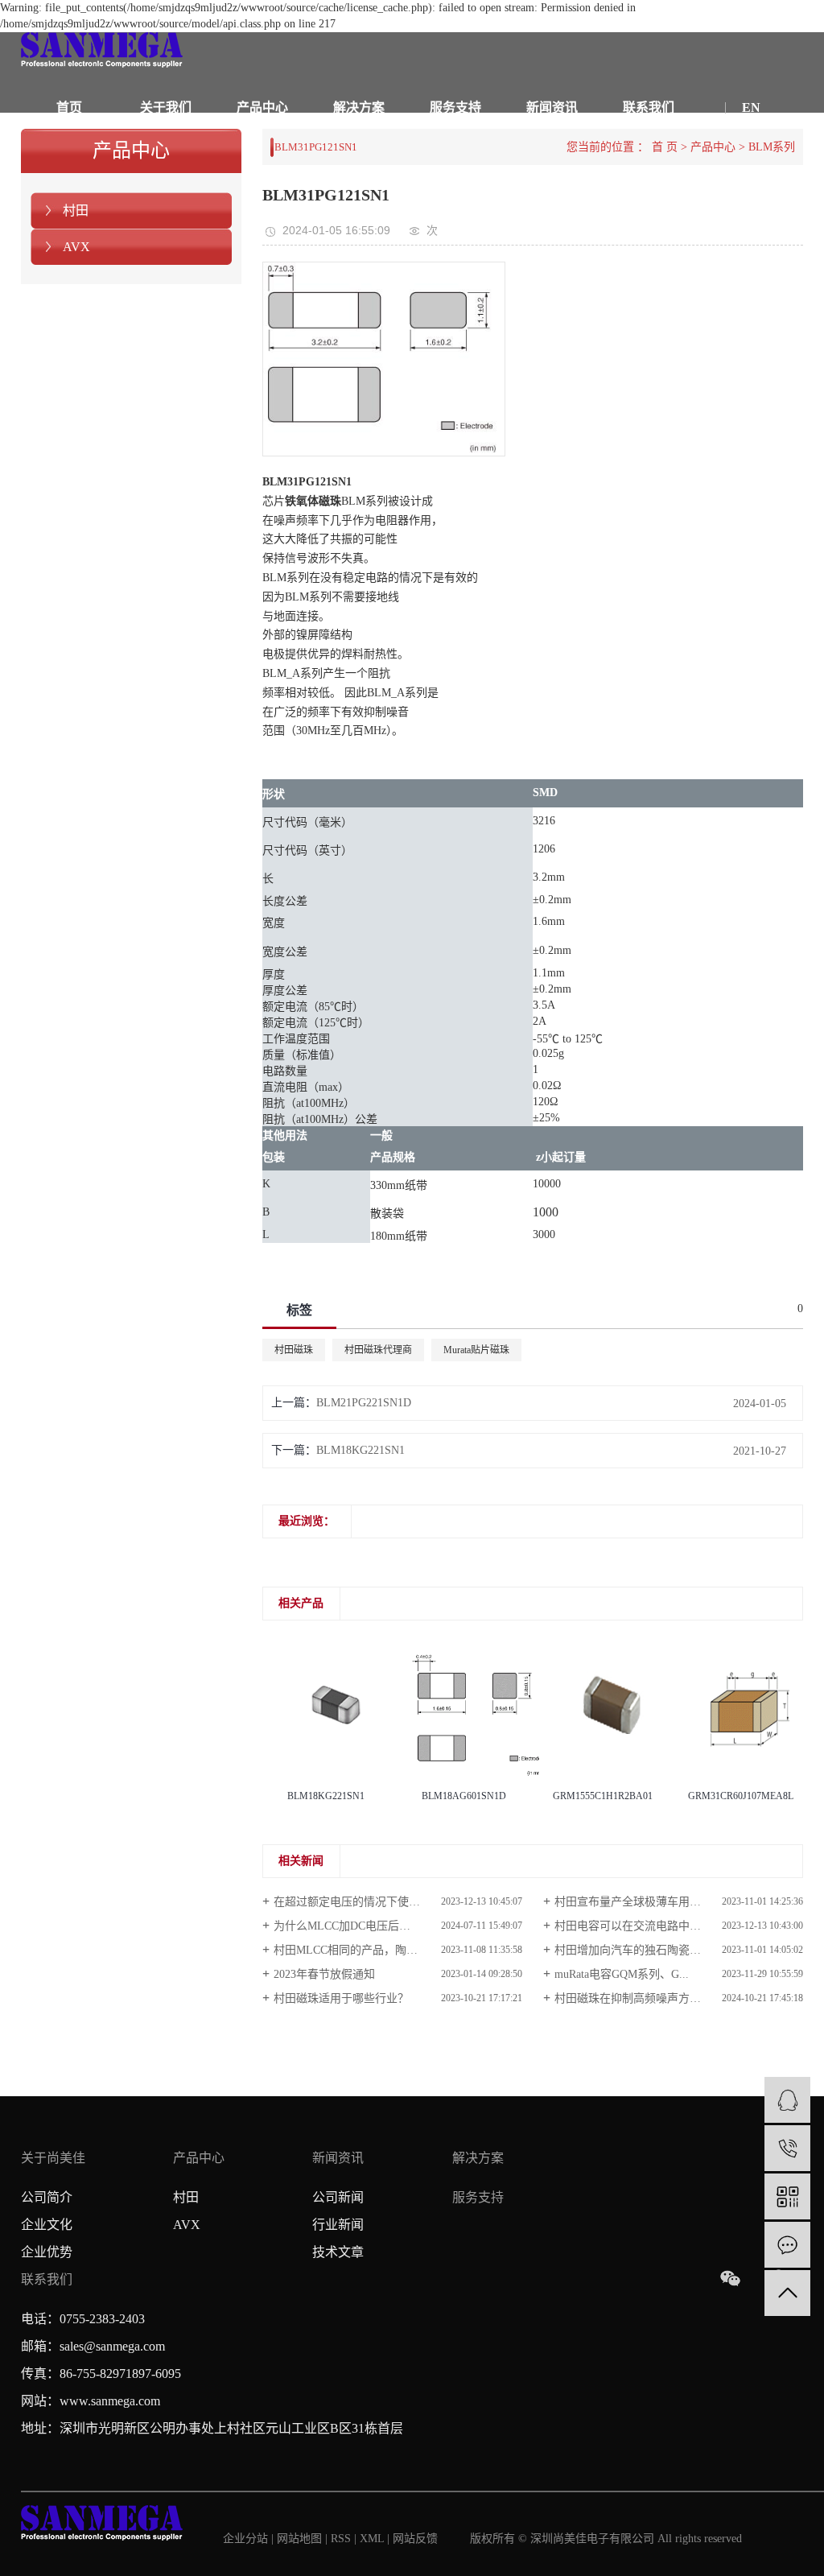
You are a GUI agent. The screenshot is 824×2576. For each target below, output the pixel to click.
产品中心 (262, 107)
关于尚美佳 (53, 2158)
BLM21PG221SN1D (364, 1403)
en (751, 107)
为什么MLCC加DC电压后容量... (352, 1926)
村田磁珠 (294, 1350)
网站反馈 (415, 2539)
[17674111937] (787, 2148)
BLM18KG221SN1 (360, 1450)
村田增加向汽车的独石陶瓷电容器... (644, 1950)
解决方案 (359, 107)
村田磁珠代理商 (378, 1350)
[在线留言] (787, 2245)
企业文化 (47, 2225)
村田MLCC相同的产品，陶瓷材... (356, 1950)
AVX (76, 247)
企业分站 (245, 2539)
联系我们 (649, 107)
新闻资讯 (552, 107)
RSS (341, 2539)
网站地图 (301, 2539)
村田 (76, 211)
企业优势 (47, 2252)
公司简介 (47, 2197)
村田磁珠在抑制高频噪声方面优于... (644, 1998)
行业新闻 (338, 2225)
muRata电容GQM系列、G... (622, 1974)
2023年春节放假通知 (324, 1974)
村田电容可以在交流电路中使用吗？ (645, 1926)
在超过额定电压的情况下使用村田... (363, 1902)
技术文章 (338, 2252)
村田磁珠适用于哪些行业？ (341, 1998)
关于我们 (166, 107)
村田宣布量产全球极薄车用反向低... (644, 1902)
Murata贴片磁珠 (476, 1350)
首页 (69, 107)
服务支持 (455, 107)
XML (372, 2539)
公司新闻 (338, 2197)
